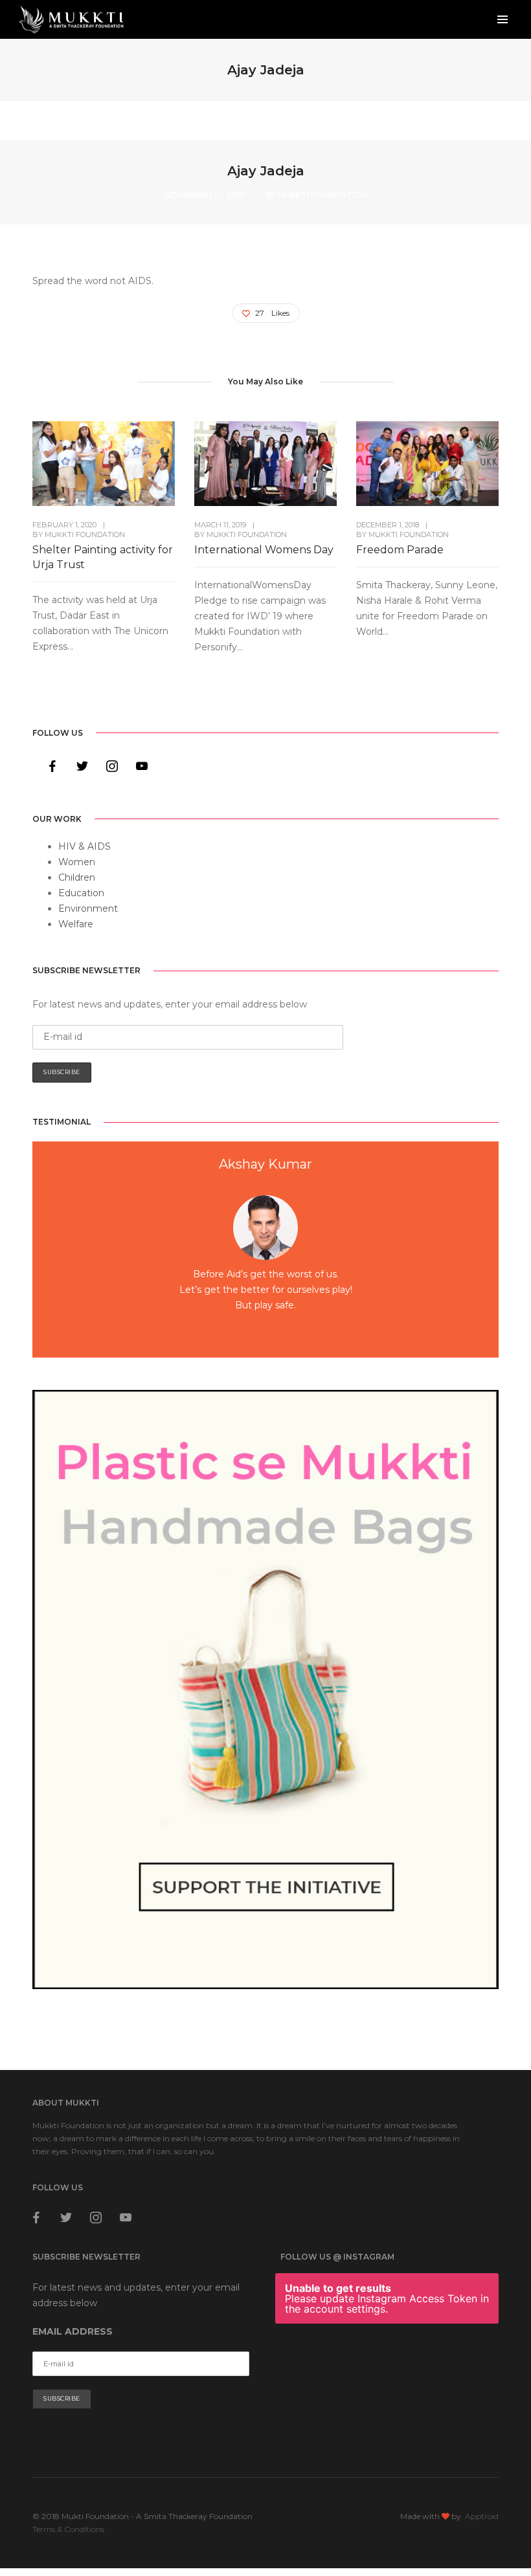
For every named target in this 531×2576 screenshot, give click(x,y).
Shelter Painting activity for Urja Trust (103, 557)
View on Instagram (393, 2334)
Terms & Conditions (68, 2508)
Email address (73, 2310)
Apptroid (482, 2495)
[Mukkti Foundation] (71, 19)
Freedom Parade (400, 550)
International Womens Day (264, 550)
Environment (88, 908)
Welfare (76, 924)
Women (77, 862)
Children (77, 877)
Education (81, 893)
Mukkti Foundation (322, 195)
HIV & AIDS (85, 846)
